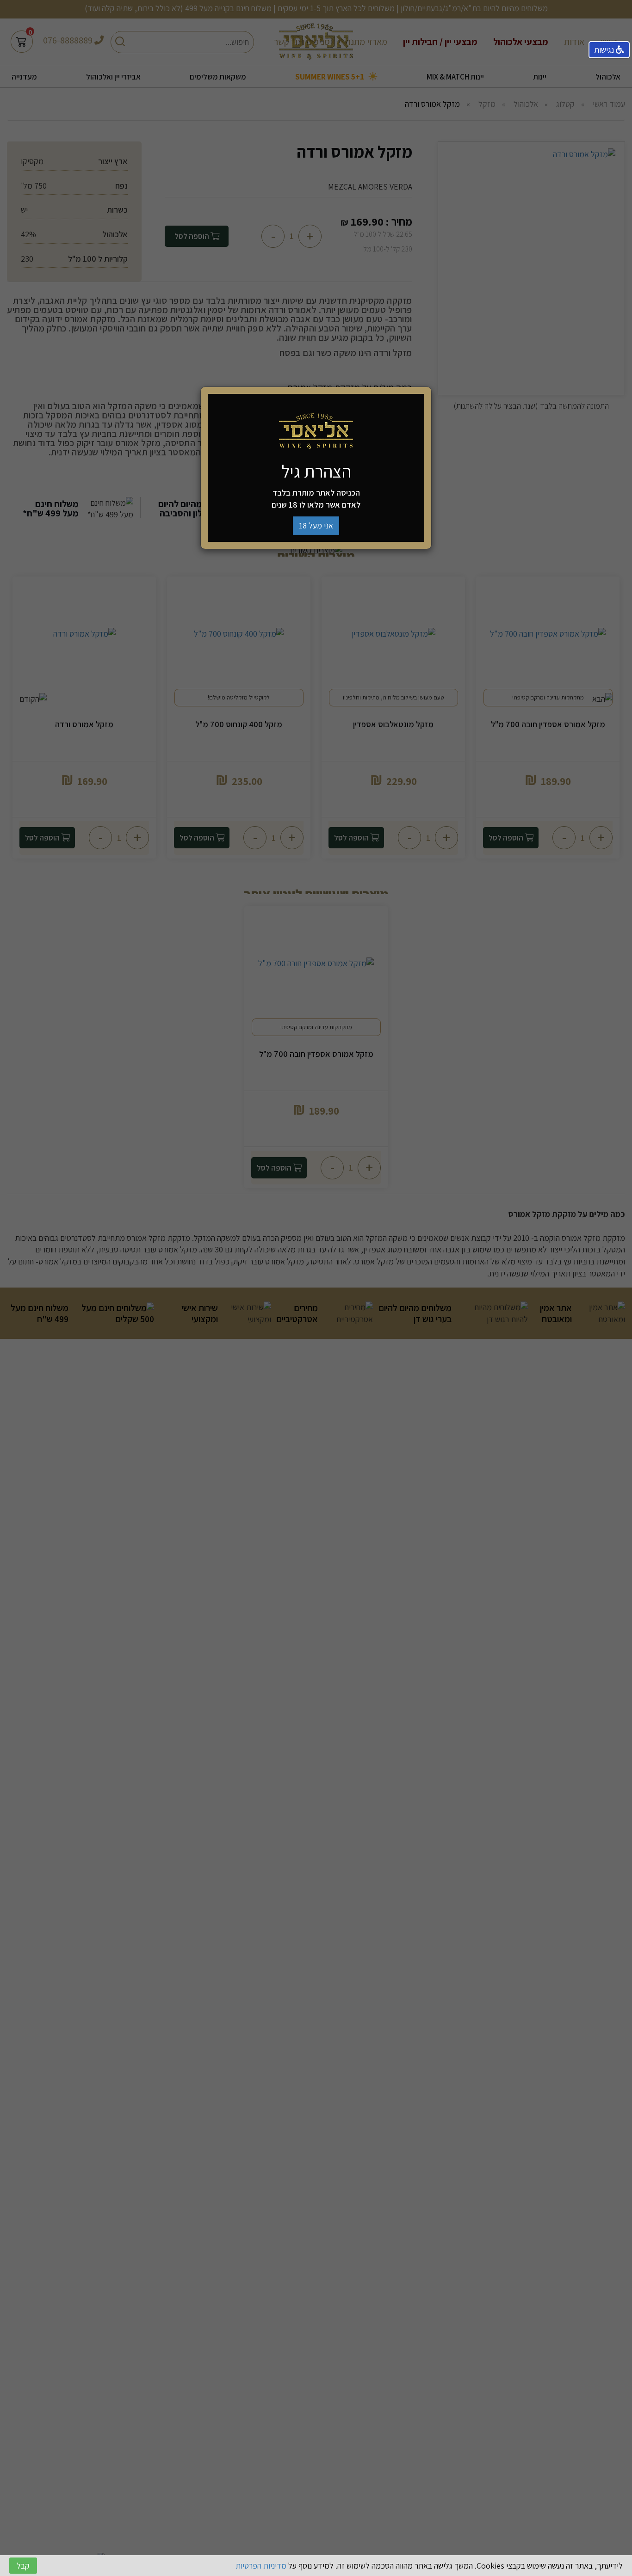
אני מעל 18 (316, 525)
